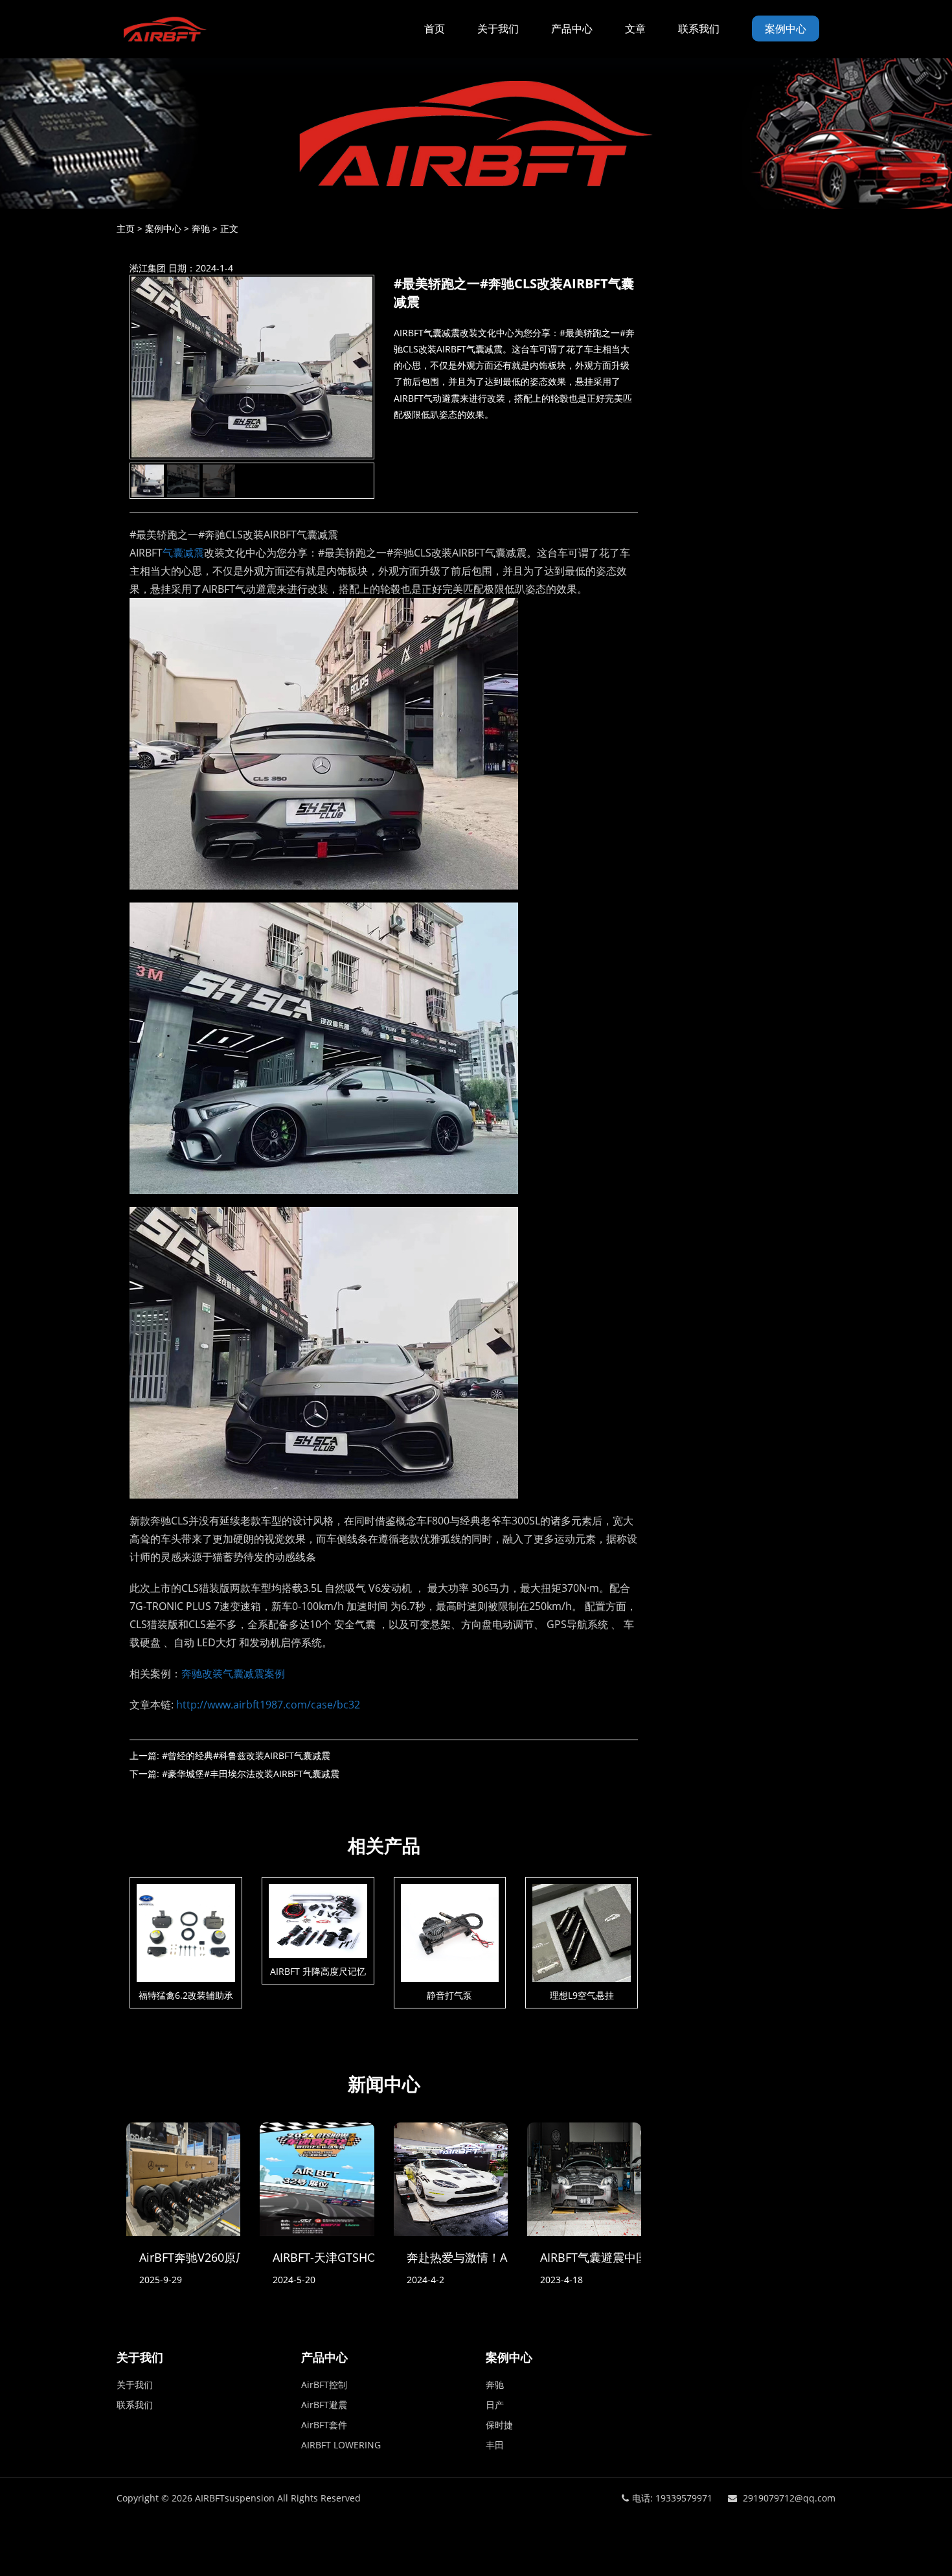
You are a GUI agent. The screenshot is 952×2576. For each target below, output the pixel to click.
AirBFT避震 (324, 2405)
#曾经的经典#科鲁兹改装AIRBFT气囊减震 (246, 1755)
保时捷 (499, 2425)
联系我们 (699, 29)
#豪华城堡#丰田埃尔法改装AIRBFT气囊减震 (251, 1774)
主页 (126, 228)
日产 (495, 2405)
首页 (435, 29)
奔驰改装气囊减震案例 (233, 1673)
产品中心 (572, 29)
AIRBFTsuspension (235, 2498)
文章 (635, 29)
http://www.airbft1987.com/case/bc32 (268, 1705)
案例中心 (786, 29)
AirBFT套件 (324, 2425)
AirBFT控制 (324, 2385)
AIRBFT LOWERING (341, 2445)
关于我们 (498, 29)
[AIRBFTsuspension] (164, 29)
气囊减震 (183, 553)
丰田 (495, 2445)
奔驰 (201, 228)
